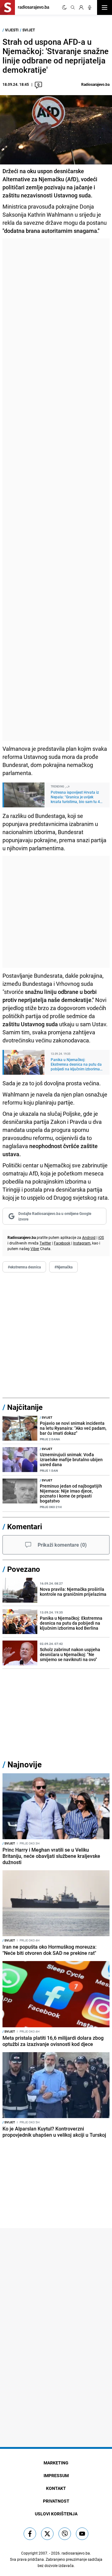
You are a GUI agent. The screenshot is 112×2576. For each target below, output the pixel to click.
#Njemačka (63, 1267)
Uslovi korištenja (56, 2514)
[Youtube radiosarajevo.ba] (82, 2534)
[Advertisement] (56, 490)
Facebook (62, 1243)
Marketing (56, 2463)
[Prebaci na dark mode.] (64, 7)
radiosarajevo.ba (76, 2553)
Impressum (56, 2475)
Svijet (29, 30)
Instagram (82, 1243)
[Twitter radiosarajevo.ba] (47, 2534)
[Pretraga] (73, 7)
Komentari (25, 1526)
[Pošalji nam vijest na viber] (65, 2534)
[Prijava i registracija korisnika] (81, 7)
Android (89, 1237)
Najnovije (25, 1764)
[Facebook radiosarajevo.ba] (30, 2534)
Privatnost (56, 2501)
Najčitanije (25, 1407)
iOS (101, 1237)
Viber (35, 1249)
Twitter (45, 1243)
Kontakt (56, 2488)
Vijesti (12, 30)
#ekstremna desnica (24, 1267)
